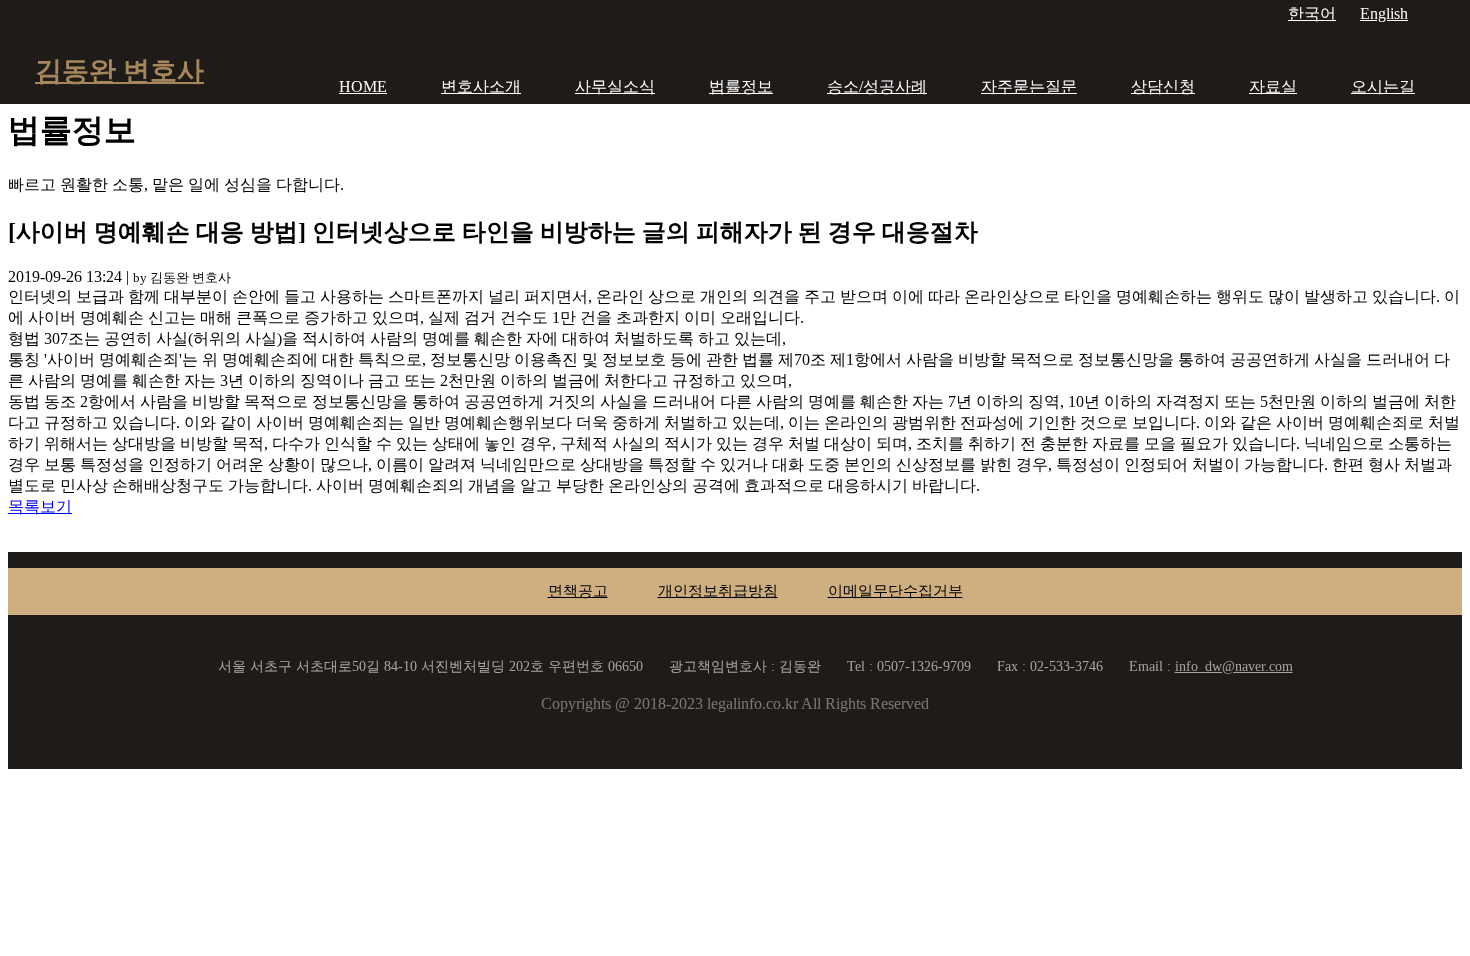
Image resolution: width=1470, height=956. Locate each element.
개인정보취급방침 (718, 591)
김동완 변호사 (119, 71)
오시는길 (1383, 87)
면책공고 (578, 591)
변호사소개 (481, 87)
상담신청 (1163, 87)
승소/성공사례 (877, 87)
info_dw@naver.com (1234, 666)
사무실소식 (615, 87)
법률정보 (741, 87)
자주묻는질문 (1029, 87)
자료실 (1273, 87)
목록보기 (40, 506)
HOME (363, 87)
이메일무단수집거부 (895, 591)
